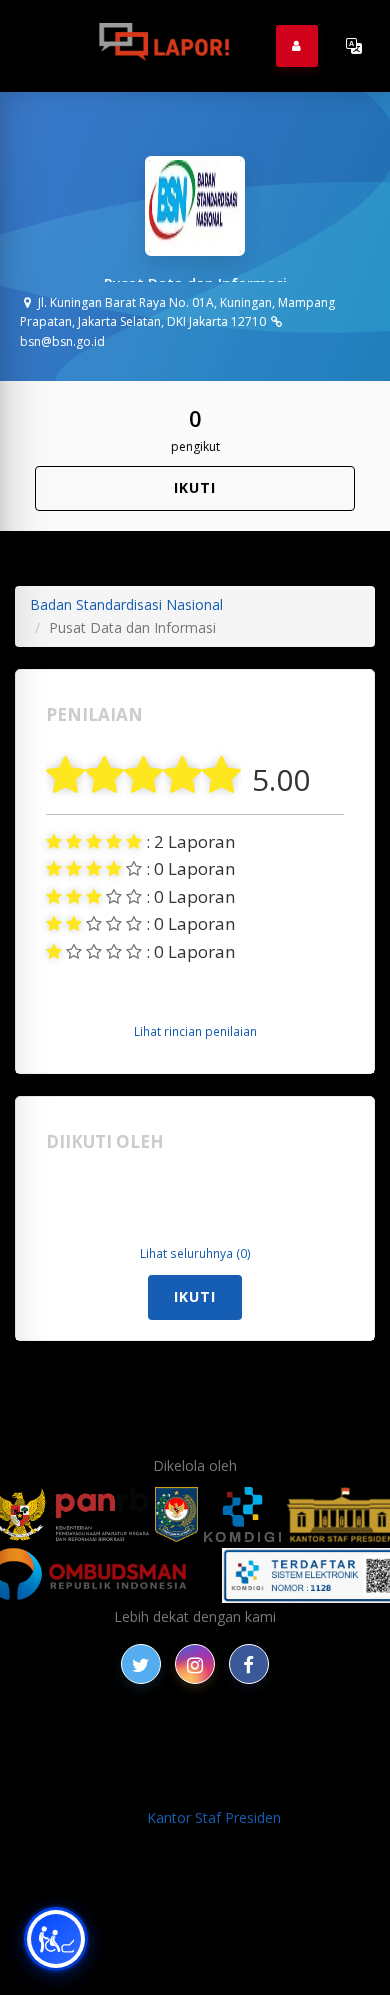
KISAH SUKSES (298, 1739)
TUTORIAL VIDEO (141, 1784)
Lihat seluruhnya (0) (195, 1253)
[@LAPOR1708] (141, 1664)
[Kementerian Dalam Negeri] (176, 1514)
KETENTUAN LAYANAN (138, 1762)
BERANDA (150, 1739)
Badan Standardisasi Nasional (126, 604)
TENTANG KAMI (287, 1762)
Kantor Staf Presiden (214, 1817)
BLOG (217, 1739)
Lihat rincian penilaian (195, 1031)
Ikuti (195, 487)
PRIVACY (74, 1739)
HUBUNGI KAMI (266, 1784)
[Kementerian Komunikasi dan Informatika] (243, 1514)
